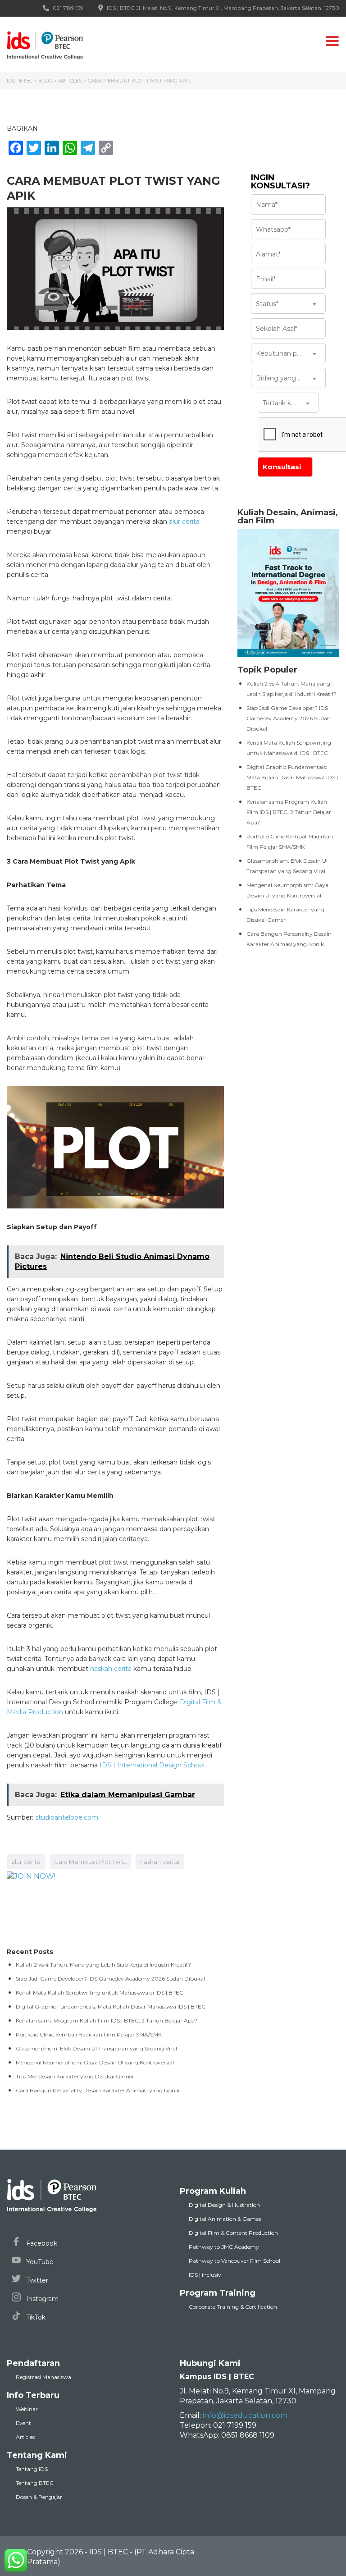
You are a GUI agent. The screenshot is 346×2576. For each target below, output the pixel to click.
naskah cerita (111, 1669)
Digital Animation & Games (225, 2219)
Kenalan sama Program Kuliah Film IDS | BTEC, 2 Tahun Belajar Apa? (289, 812)
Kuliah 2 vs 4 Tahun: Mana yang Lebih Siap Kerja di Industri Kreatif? (103, 1965)
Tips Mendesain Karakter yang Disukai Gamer (75, 2076)
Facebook (41, 2243)
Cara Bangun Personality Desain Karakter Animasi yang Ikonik (98, 2090)
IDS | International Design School (152, 1765)
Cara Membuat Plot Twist (90, 1862)
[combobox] (288, 304)
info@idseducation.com (245, 2415)
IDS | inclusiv (205, 2275)
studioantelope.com (67, 1817)
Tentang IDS (32, 2469)
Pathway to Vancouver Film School (234, 2261)
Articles (25, 2437)
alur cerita (184, 522)
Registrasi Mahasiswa (43, 2377)
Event (23, 2423)
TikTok (35, 2317)
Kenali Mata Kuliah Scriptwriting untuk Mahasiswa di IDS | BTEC (100, 1993)
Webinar (27, 2409)
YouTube (39, 2262)
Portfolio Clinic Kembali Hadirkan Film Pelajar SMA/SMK (89, 2034)
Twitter (36, 2280)
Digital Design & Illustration (224, 2205)
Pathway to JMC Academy (224, 2247)
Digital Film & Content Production (233, 2233)
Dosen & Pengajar (39, 2497)
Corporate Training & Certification (233, 2307)
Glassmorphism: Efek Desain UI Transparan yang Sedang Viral (96, 2048)
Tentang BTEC (35, 2483)
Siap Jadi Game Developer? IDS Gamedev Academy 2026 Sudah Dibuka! (289, 718)
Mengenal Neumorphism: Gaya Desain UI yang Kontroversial (95, 2062)
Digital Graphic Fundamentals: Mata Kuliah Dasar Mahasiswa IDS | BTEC (292, 777)
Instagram (41, 2299)
